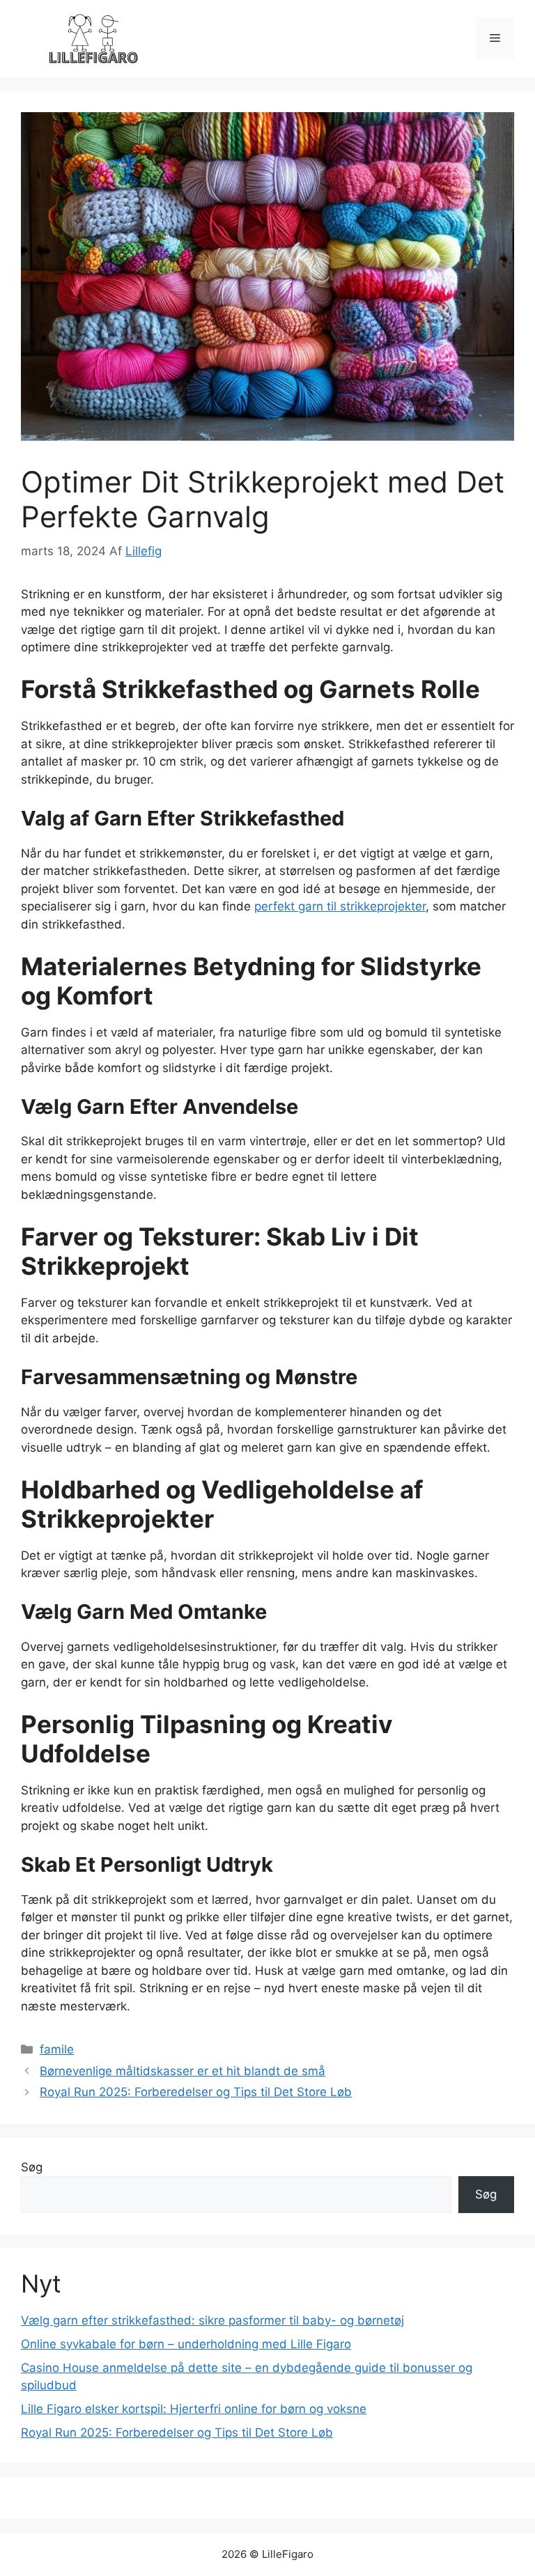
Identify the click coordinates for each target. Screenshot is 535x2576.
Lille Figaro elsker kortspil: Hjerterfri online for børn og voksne (194, 2409)
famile (57, 2049)
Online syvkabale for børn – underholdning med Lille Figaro (186, 2344)
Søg (32, 2167)
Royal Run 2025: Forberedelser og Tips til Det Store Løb (196, 2092)
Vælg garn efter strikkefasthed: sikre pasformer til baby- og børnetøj (212, 2320)
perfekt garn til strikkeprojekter (340, 906)
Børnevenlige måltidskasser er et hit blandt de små (183, 2071)
